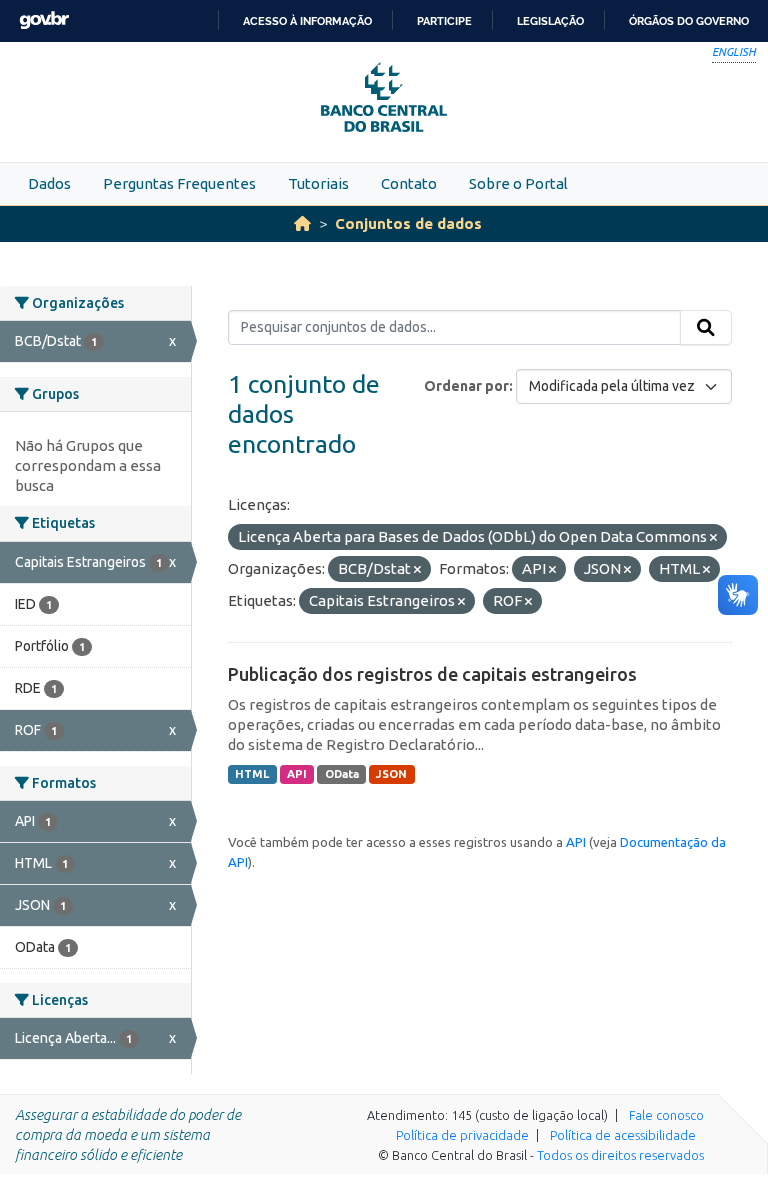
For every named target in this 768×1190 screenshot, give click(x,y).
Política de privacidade (462, 1135)
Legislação (550, 21)
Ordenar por (466, 386)
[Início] (302, 223)
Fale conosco (666, 1115)
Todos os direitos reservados (620, 1155)
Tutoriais (318, 183)
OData (342, 774)
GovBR (44, 20)
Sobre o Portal (518, 183)
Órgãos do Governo (689, 21)
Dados (49, 183)
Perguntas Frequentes (179, 183)
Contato (409, 183)
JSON (391, 774)
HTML (252, 774)
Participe (444, 21)
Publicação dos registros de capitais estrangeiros (432, 674)
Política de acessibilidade (623, 1135)
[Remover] (713, 538)
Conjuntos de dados (408, 223)
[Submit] (706, 328)
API (297, 774)
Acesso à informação (307, 21)
